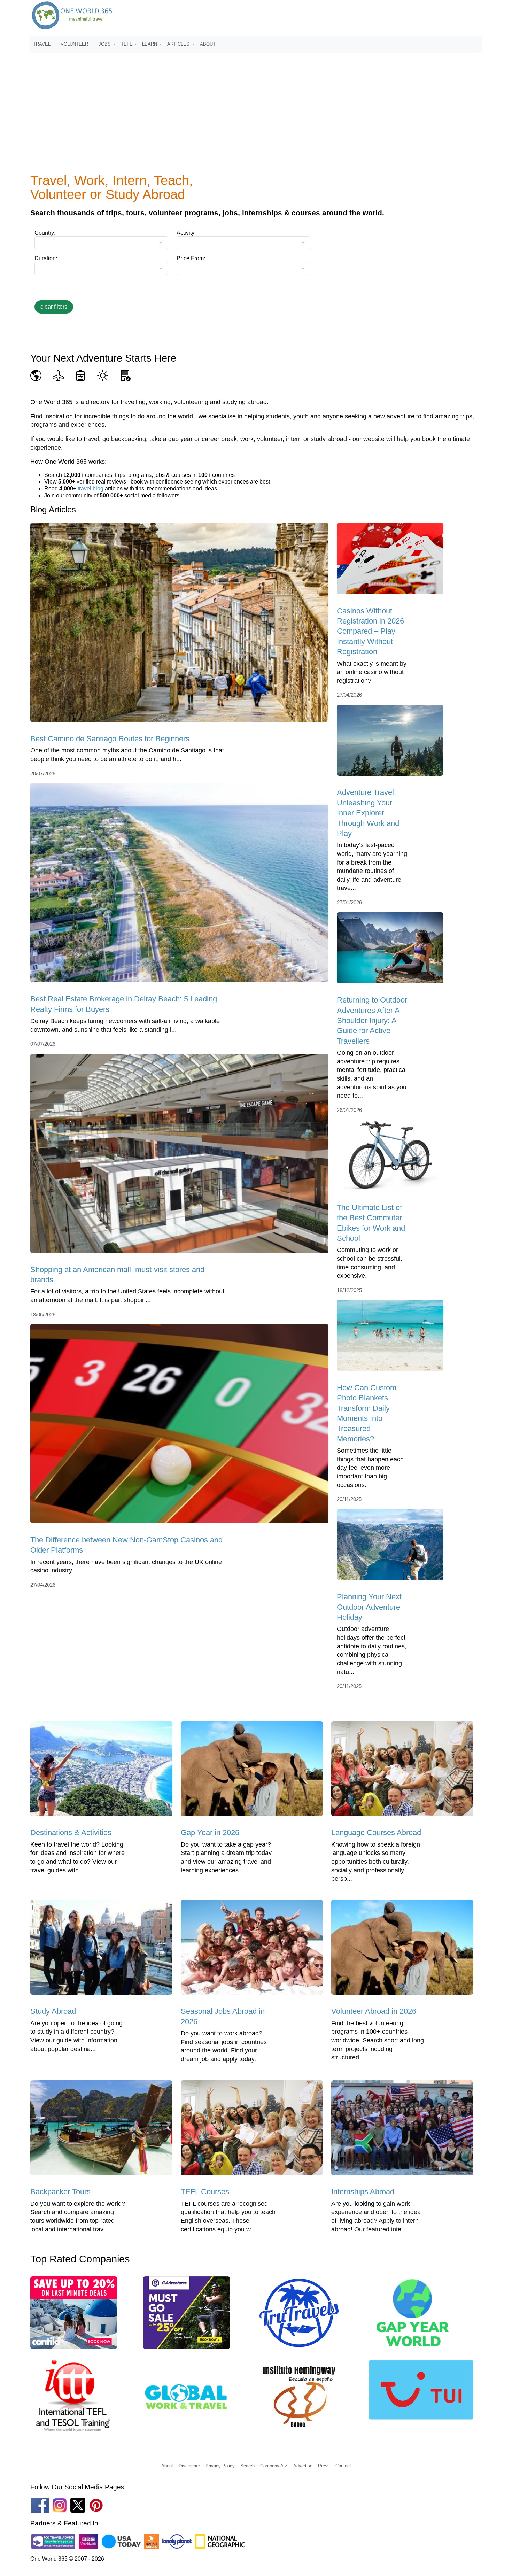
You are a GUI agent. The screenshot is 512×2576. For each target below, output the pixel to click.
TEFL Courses (205, 2192)
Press (324, 2466)
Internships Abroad (363, 2192)
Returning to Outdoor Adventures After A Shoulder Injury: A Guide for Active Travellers (372, 1020)
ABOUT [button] (208, 44)
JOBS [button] (105, 44)
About (167, 2466)
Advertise (303, 2466)
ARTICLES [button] (179, 44)
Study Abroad (53, 2011)
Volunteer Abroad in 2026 (374, 2011)
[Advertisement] (256, 104)
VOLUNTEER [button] (75, 44)
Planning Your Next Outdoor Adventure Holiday (369, 1607)
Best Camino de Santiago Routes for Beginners (110, 739)
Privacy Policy (220, 2466)
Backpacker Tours (60, 2192)
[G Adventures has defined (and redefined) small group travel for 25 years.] (187, 2315)
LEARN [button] (150, 44)
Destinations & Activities (71, 1832)
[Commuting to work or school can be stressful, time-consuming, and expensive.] (390, 1158)
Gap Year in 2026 (210, 1832)
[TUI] (421, 2392)
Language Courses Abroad (376, 1832)
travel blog (91, 489)
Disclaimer (189, 2466)
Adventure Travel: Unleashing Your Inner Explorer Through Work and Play (368, 813)
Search (247, 2466)
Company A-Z (274, 2466)
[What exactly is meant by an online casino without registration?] (390, 561)
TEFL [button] (127, 44)
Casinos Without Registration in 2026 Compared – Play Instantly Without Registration (370, 631)
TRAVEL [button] (42, 44)
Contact (343, 2466)
